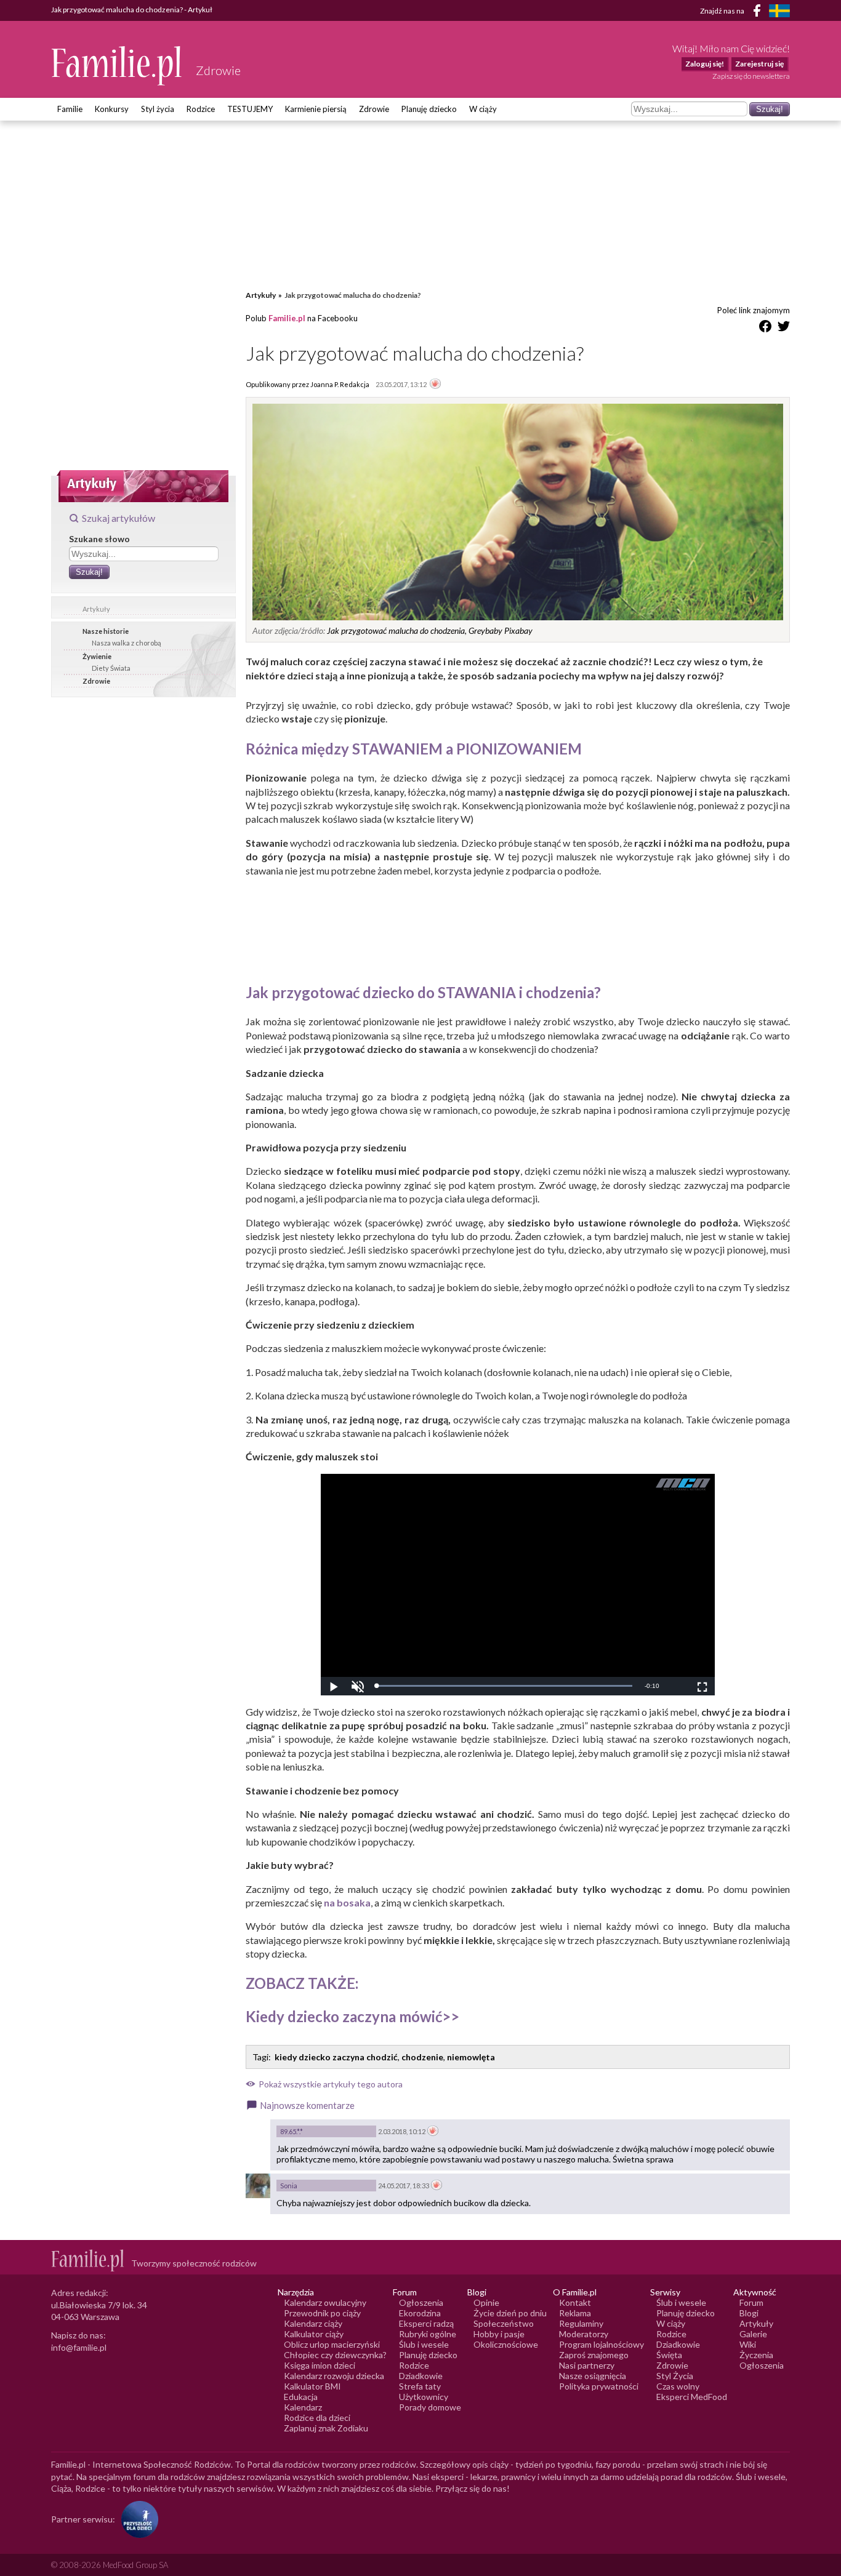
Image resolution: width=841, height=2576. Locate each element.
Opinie (486, 2302)
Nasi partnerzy (587, 2365)
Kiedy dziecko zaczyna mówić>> (352, 2016)
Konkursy (112, 109)
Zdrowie (374, 109)
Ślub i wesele (424, 2344)
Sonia (289, 2186)
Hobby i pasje (499, 2334)
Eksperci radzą (426, 2323)
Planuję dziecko (429, 109)
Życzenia (756, 2355)
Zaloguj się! (705, 64)
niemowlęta (471, 2057)
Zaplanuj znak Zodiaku (326, 2428)
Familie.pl (287, 318)
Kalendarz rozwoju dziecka (334, 2376)
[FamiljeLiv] (779, 11)
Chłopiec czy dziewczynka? (335, 2355)
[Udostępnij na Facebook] (765, 328)
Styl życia (158, 109)
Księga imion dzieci (320, 2365)
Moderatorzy (584, 2334)
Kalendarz (303, 2407)
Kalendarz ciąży (313, 2323)
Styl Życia (675, 2376)
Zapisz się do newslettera (751, 76)
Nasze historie (106, 631)
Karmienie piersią (316, 109)
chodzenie (422, 2057)
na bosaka (347, 1902)
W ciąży (483, 109)
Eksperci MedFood (692, 2397)
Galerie (753, 2334)
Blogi (749, 2313)
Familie (70, 109)
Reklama (575, 2313)
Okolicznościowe (506, 2344)
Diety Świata (111, 668)
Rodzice (201, 109)
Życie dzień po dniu (510, 2313)
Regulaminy (581, 2323)
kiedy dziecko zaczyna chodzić (336, 2057)
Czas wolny (678, 2386)
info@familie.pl (79, 2347)
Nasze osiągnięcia (593, 2376)
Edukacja (301, 2397)
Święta (669, 2355)
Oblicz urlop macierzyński (332, 2344)
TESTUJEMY (250, 109)
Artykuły (96, 609)
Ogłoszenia (421, 2302)
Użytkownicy (424, 2397)
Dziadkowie (421, 2376)
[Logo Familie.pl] (117, 66)
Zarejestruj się (759, 64)
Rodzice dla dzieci (317, 2418)
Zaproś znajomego (594, 2355)
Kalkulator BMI (312, 2386)
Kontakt (575, 2302)
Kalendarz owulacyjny (325, 2302)
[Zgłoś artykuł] (435, 385)
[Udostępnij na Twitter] (784, 328)
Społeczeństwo (504, 2323)
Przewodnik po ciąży (322, 2313)
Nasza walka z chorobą (127, 643)
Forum (751, 2302)
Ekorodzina (420, 2313)
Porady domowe (430, 2407)
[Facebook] (759, 13)
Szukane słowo (99, 539)
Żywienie (97, 656)
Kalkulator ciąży (314, 2334)
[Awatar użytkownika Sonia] (258, 2186)
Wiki (748, 2344)
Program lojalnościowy (602, 2344)
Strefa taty (420, 2386)
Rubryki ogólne (428, 2334)
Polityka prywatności (599, 2386)
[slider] (504, 1686)
